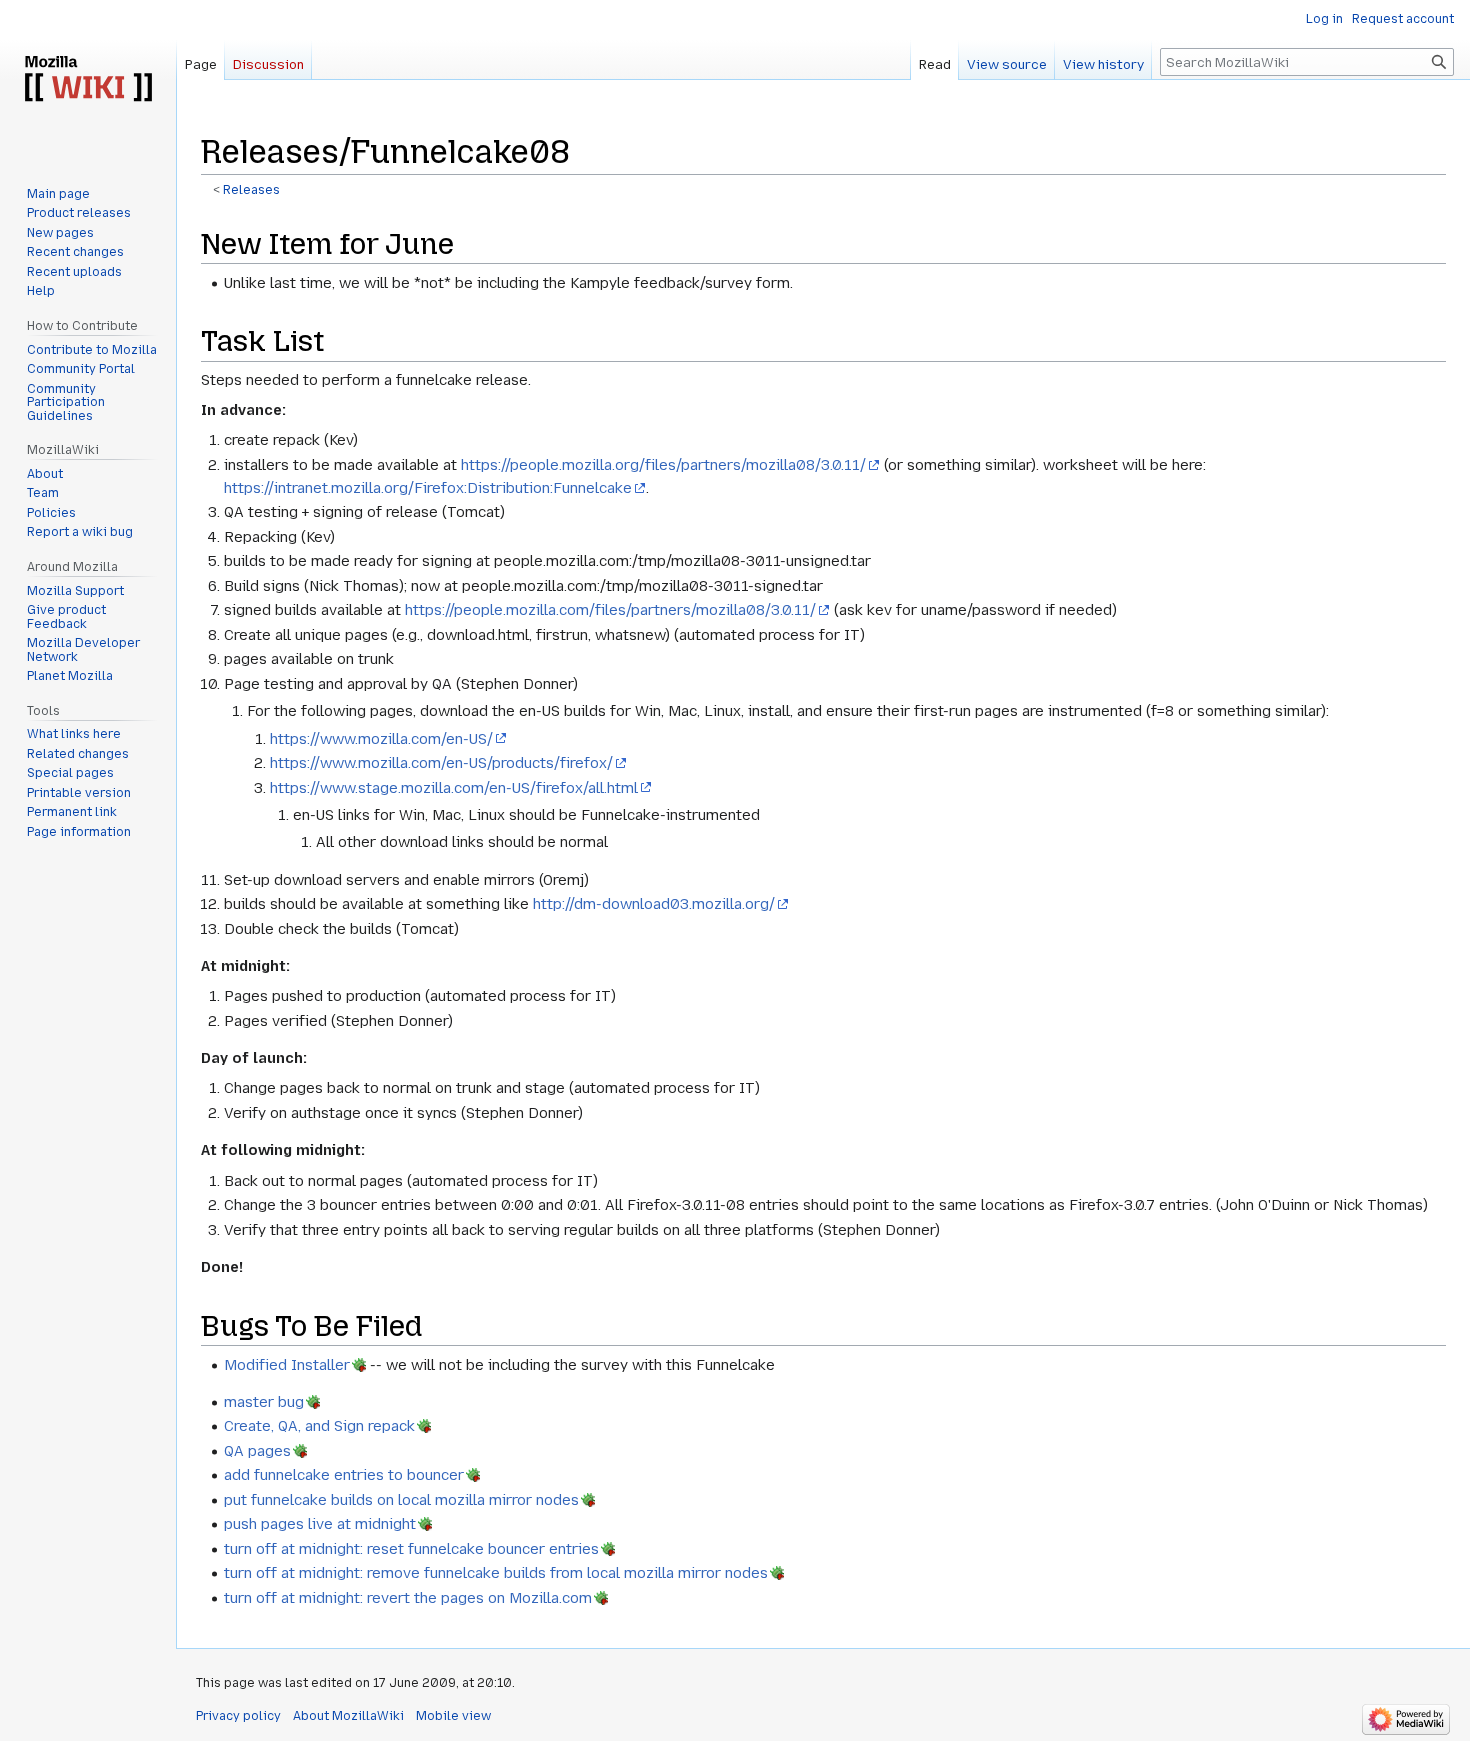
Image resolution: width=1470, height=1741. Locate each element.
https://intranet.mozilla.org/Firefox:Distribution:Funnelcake (428, 488)
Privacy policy (238, 1716)
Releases (251, 190)
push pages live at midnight (320, 1524)
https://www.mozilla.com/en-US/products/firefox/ (441, 763)
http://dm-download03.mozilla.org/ (654, 904)
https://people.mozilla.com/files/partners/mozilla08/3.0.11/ (610, 610)
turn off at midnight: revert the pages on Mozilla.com (408, 1598)
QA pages (257, 1451)
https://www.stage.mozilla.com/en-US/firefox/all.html (454, 788)
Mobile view (453, 1716)
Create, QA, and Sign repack (319, 1426)
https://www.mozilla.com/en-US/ (381, 739)
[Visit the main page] (88, 80)
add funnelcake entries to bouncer (344, 1475)
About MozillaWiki (348, 1716)
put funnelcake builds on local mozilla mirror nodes (401, 1500)
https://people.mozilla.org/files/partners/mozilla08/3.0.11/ (663, 465)
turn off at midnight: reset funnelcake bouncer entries (411, 1549)
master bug (264, 1402)
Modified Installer (287, 1365)
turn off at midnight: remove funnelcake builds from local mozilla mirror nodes (496, 1573)
